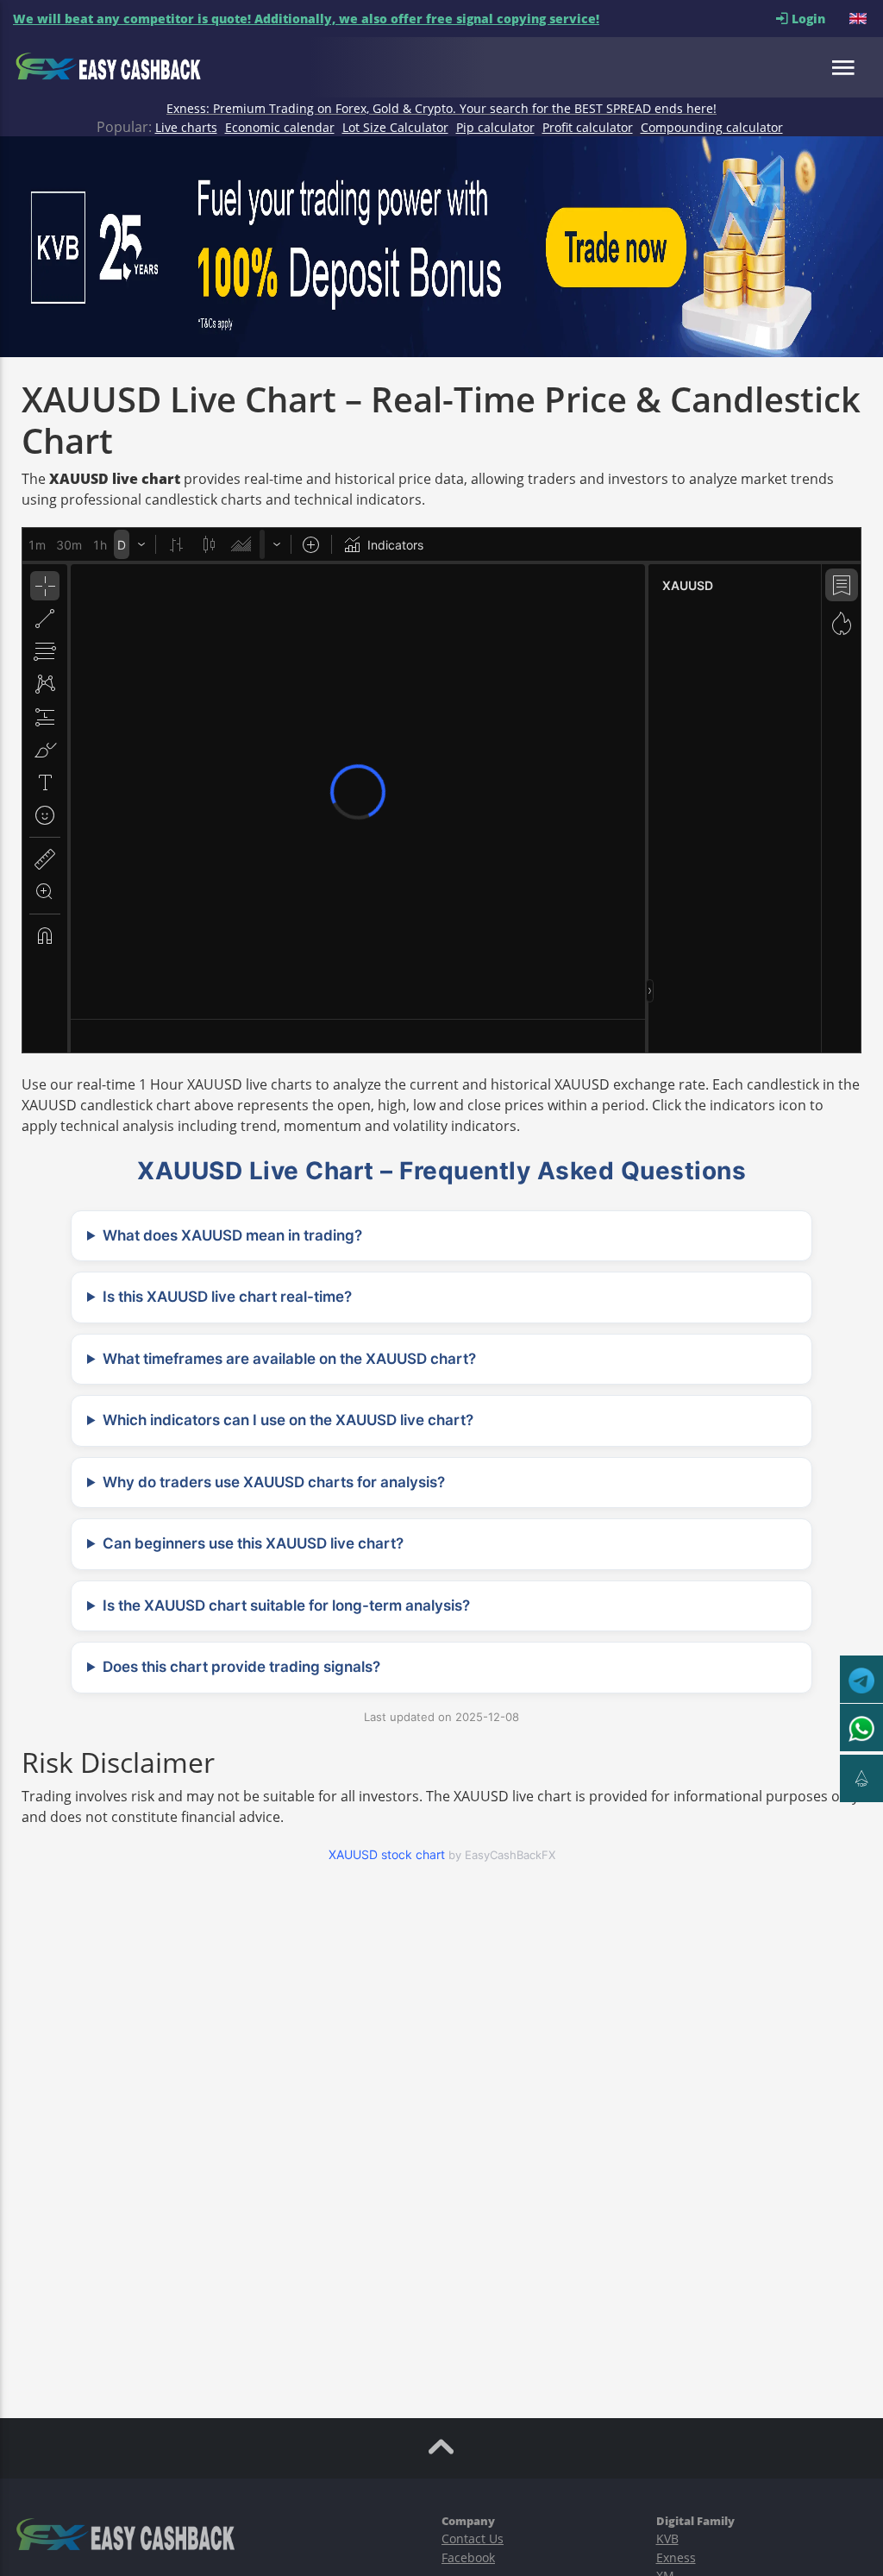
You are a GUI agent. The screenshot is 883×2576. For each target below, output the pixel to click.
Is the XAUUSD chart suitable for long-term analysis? (286, 1605)
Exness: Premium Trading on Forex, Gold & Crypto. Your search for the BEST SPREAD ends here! (441, 108)
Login (819, 19)
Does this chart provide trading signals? (241, 1667)
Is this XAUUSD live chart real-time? (227, 1297)
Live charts (186, 127)
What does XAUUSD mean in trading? (232, 1235)
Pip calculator (495, 127)
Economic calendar (280, 127)
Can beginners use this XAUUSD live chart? (253, 1543)
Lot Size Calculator (395, 127)
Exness (676, 2557)
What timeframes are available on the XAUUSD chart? (289, 1359)
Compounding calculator (712, 127)
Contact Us (473, 2538)
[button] (860, 19)
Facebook (468, 2557)
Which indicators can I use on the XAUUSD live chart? (288, 1420)
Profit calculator (588, 127)
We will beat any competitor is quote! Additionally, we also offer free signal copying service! (306, 19)
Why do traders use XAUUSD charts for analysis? (274, 1482)
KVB (667, 2538)
